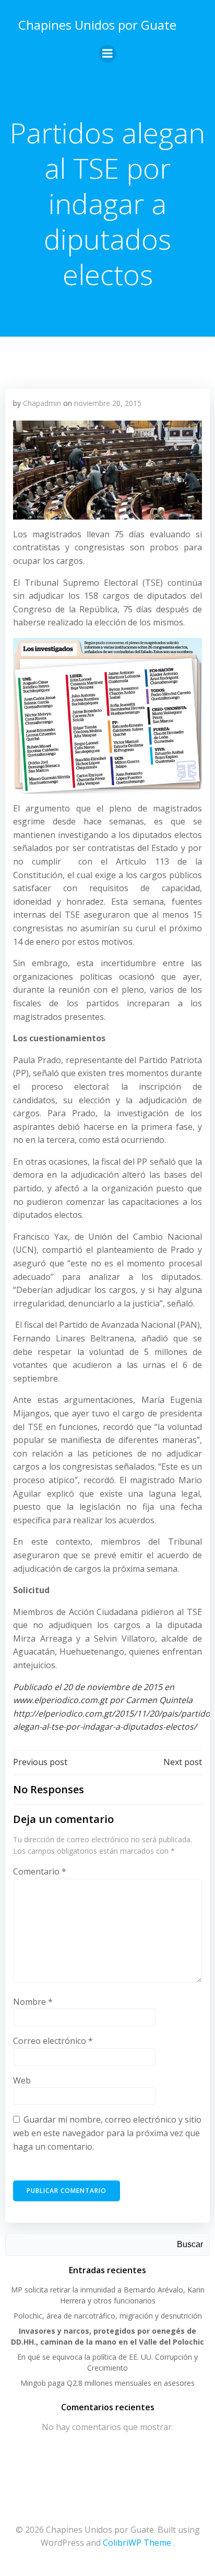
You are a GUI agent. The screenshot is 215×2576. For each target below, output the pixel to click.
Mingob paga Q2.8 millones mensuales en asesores (107, 2383)
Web (22, 2080)
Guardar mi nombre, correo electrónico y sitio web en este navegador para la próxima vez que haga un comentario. (107, 2133)
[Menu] (107, 54)
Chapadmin (42, 403)
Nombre (33, 2002)
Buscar (190, 2244)
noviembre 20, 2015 (108, 403)
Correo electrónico (53, 2041)
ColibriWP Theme (137, 2543)
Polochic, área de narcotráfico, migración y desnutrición (108, 2316)
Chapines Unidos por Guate (97, 25)
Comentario (40, 1871)
